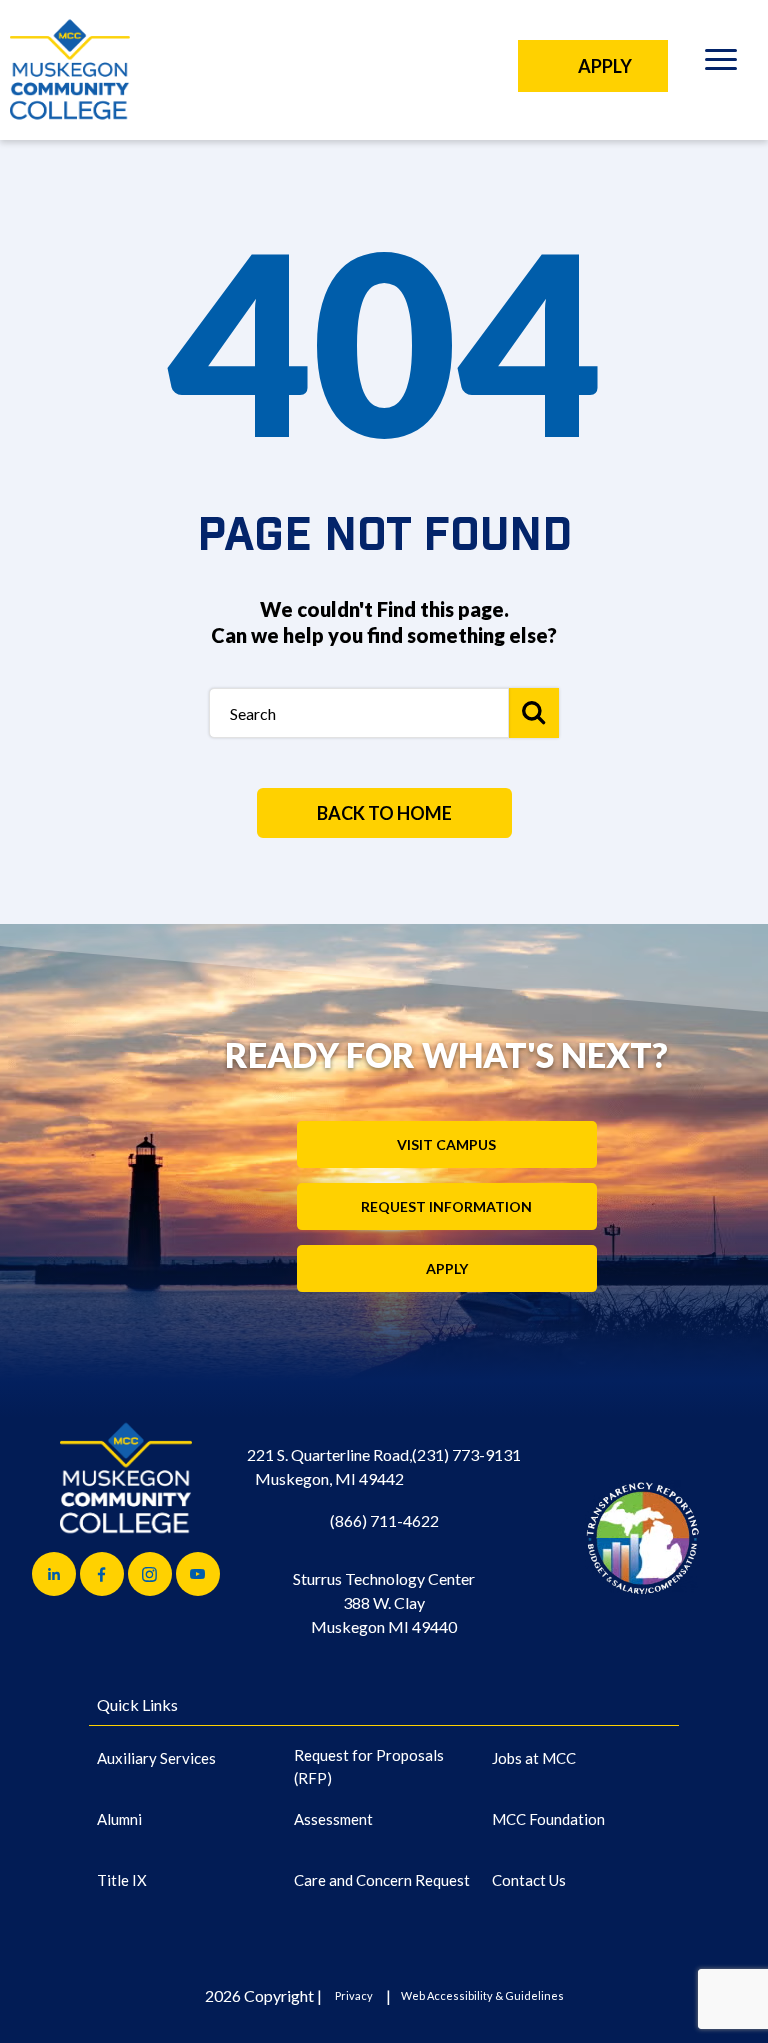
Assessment (333, 1819)
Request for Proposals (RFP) (369, 1766)
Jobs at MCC (534, 1758)
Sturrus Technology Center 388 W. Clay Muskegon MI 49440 (384, 1602)
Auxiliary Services (156, 1758)
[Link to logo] (642, 1537)
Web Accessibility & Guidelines (482, 1995)
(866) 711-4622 (384, 1520)
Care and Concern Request (382, 1880)
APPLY (605, 66)
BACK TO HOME (384, 813)
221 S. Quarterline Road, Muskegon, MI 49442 (329, 1466)
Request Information (446, 1206)
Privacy (354, 1995)
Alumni (119, 1819)
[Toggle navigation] (720, 62)
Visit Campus (446, 1144)
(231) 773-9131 (466, 1454)
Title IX (122, 1880)
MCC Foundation (548, 1819)
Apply (447, 1268)
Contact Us (529, 1880)
